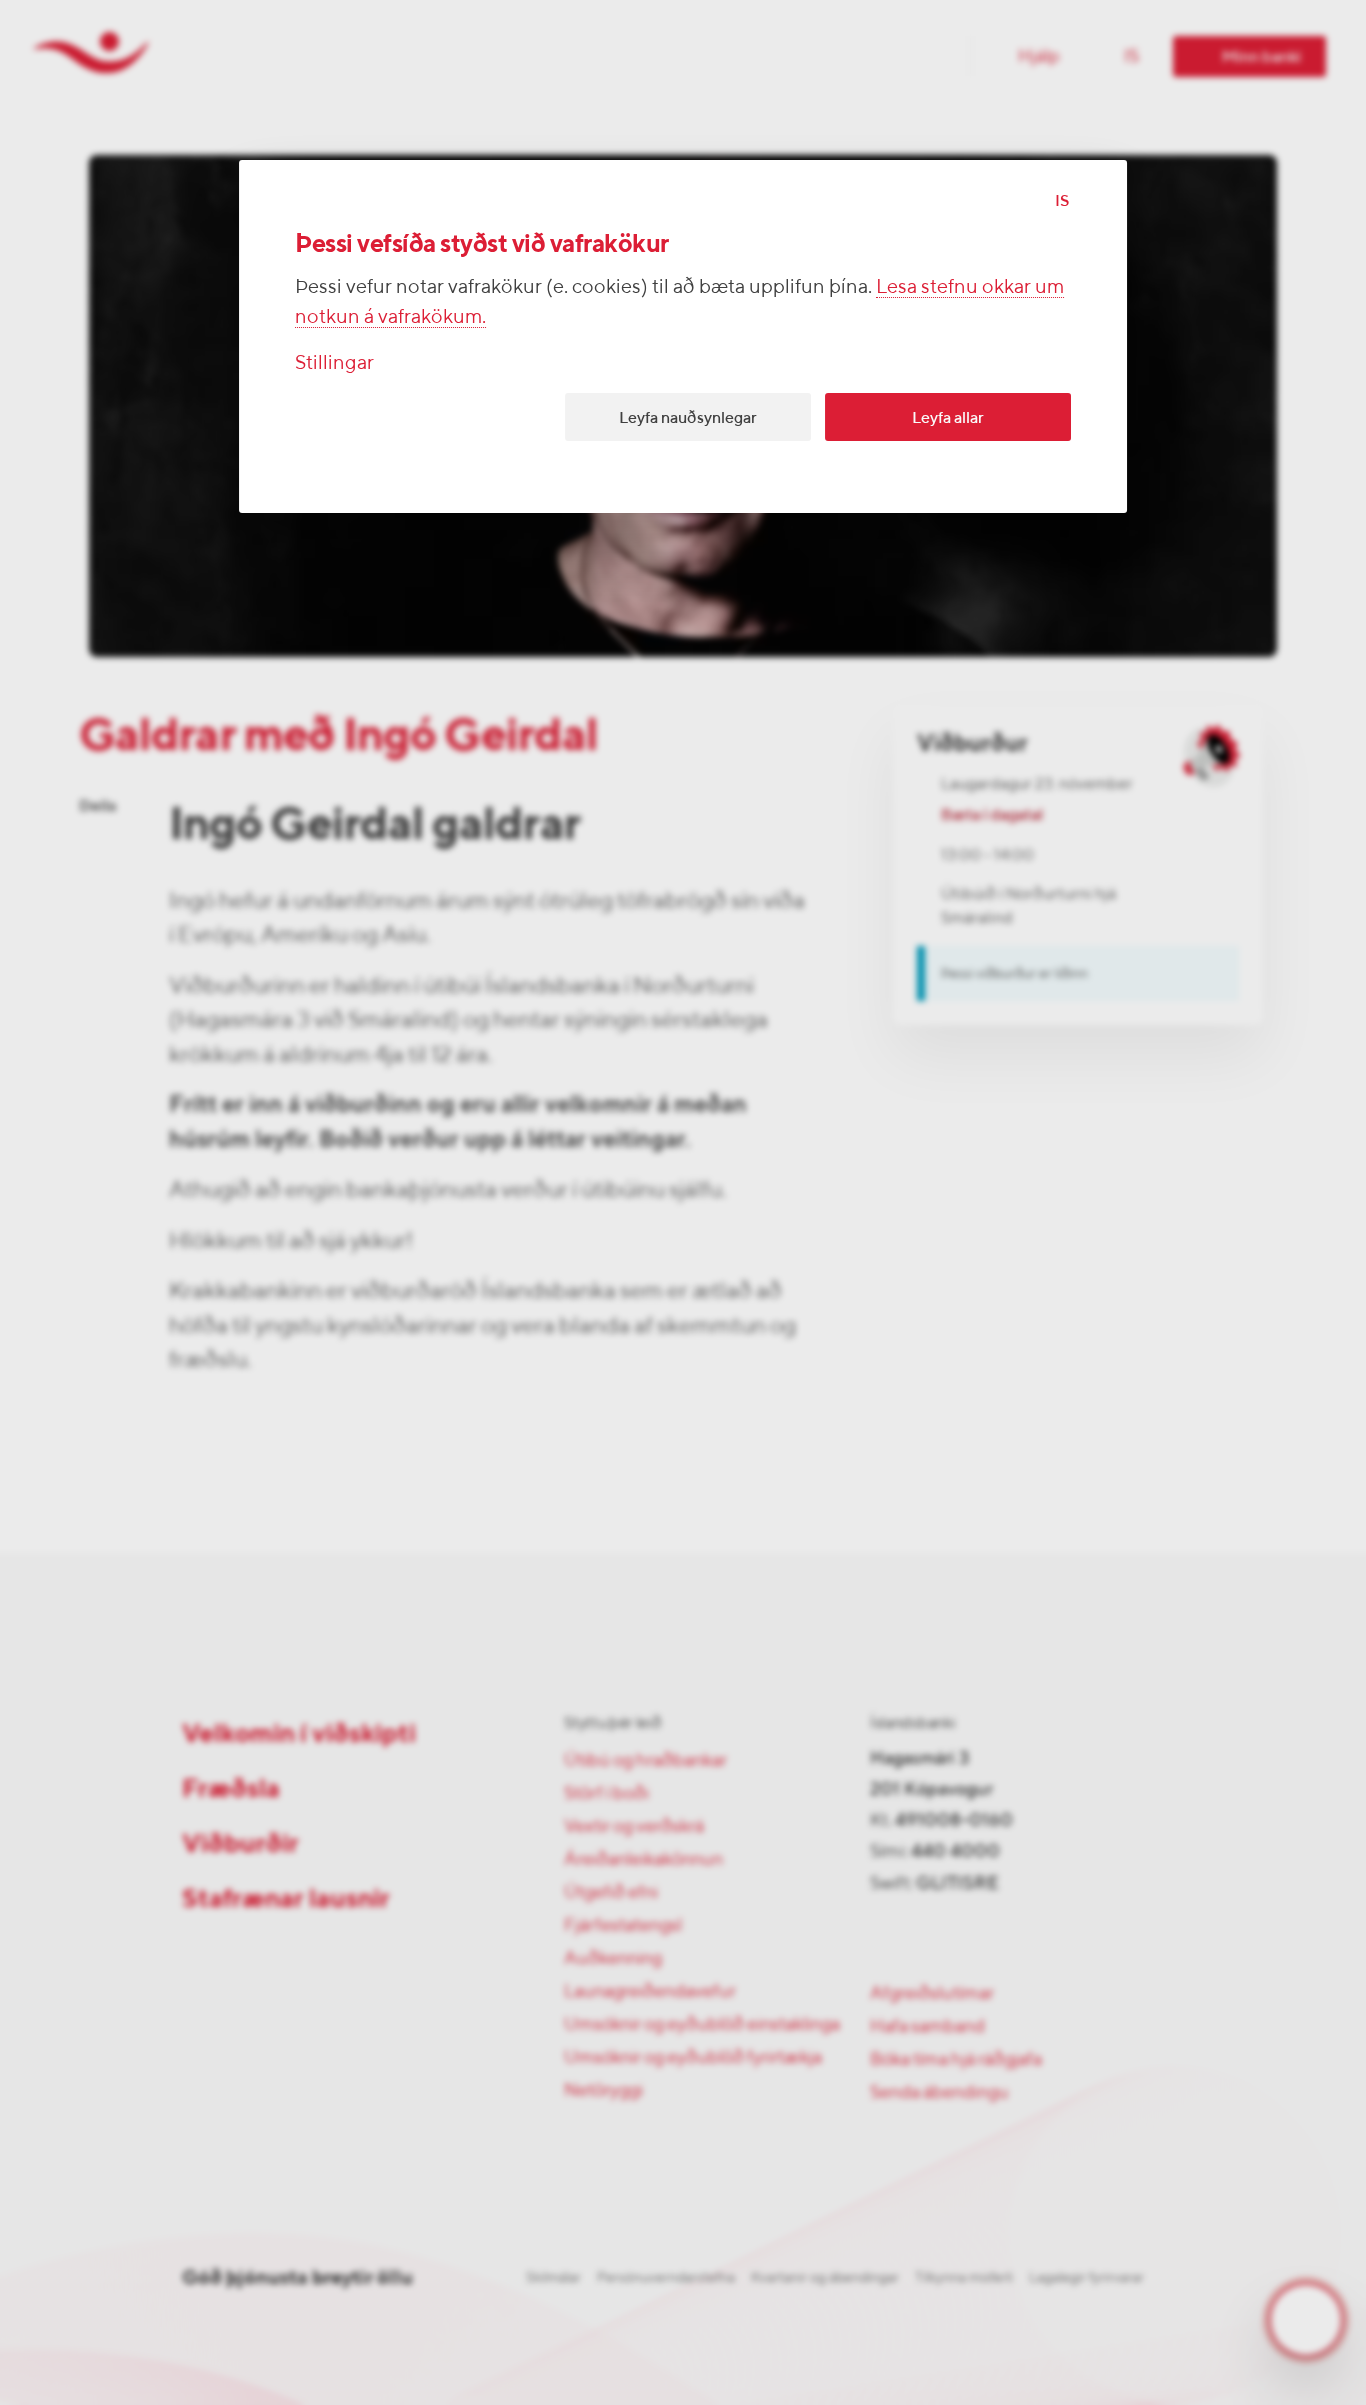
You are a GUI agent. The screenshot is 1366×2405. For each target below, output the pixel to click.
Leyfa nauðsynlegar (688, 417)
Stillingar (334, 361)
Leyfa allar (948, 417)
